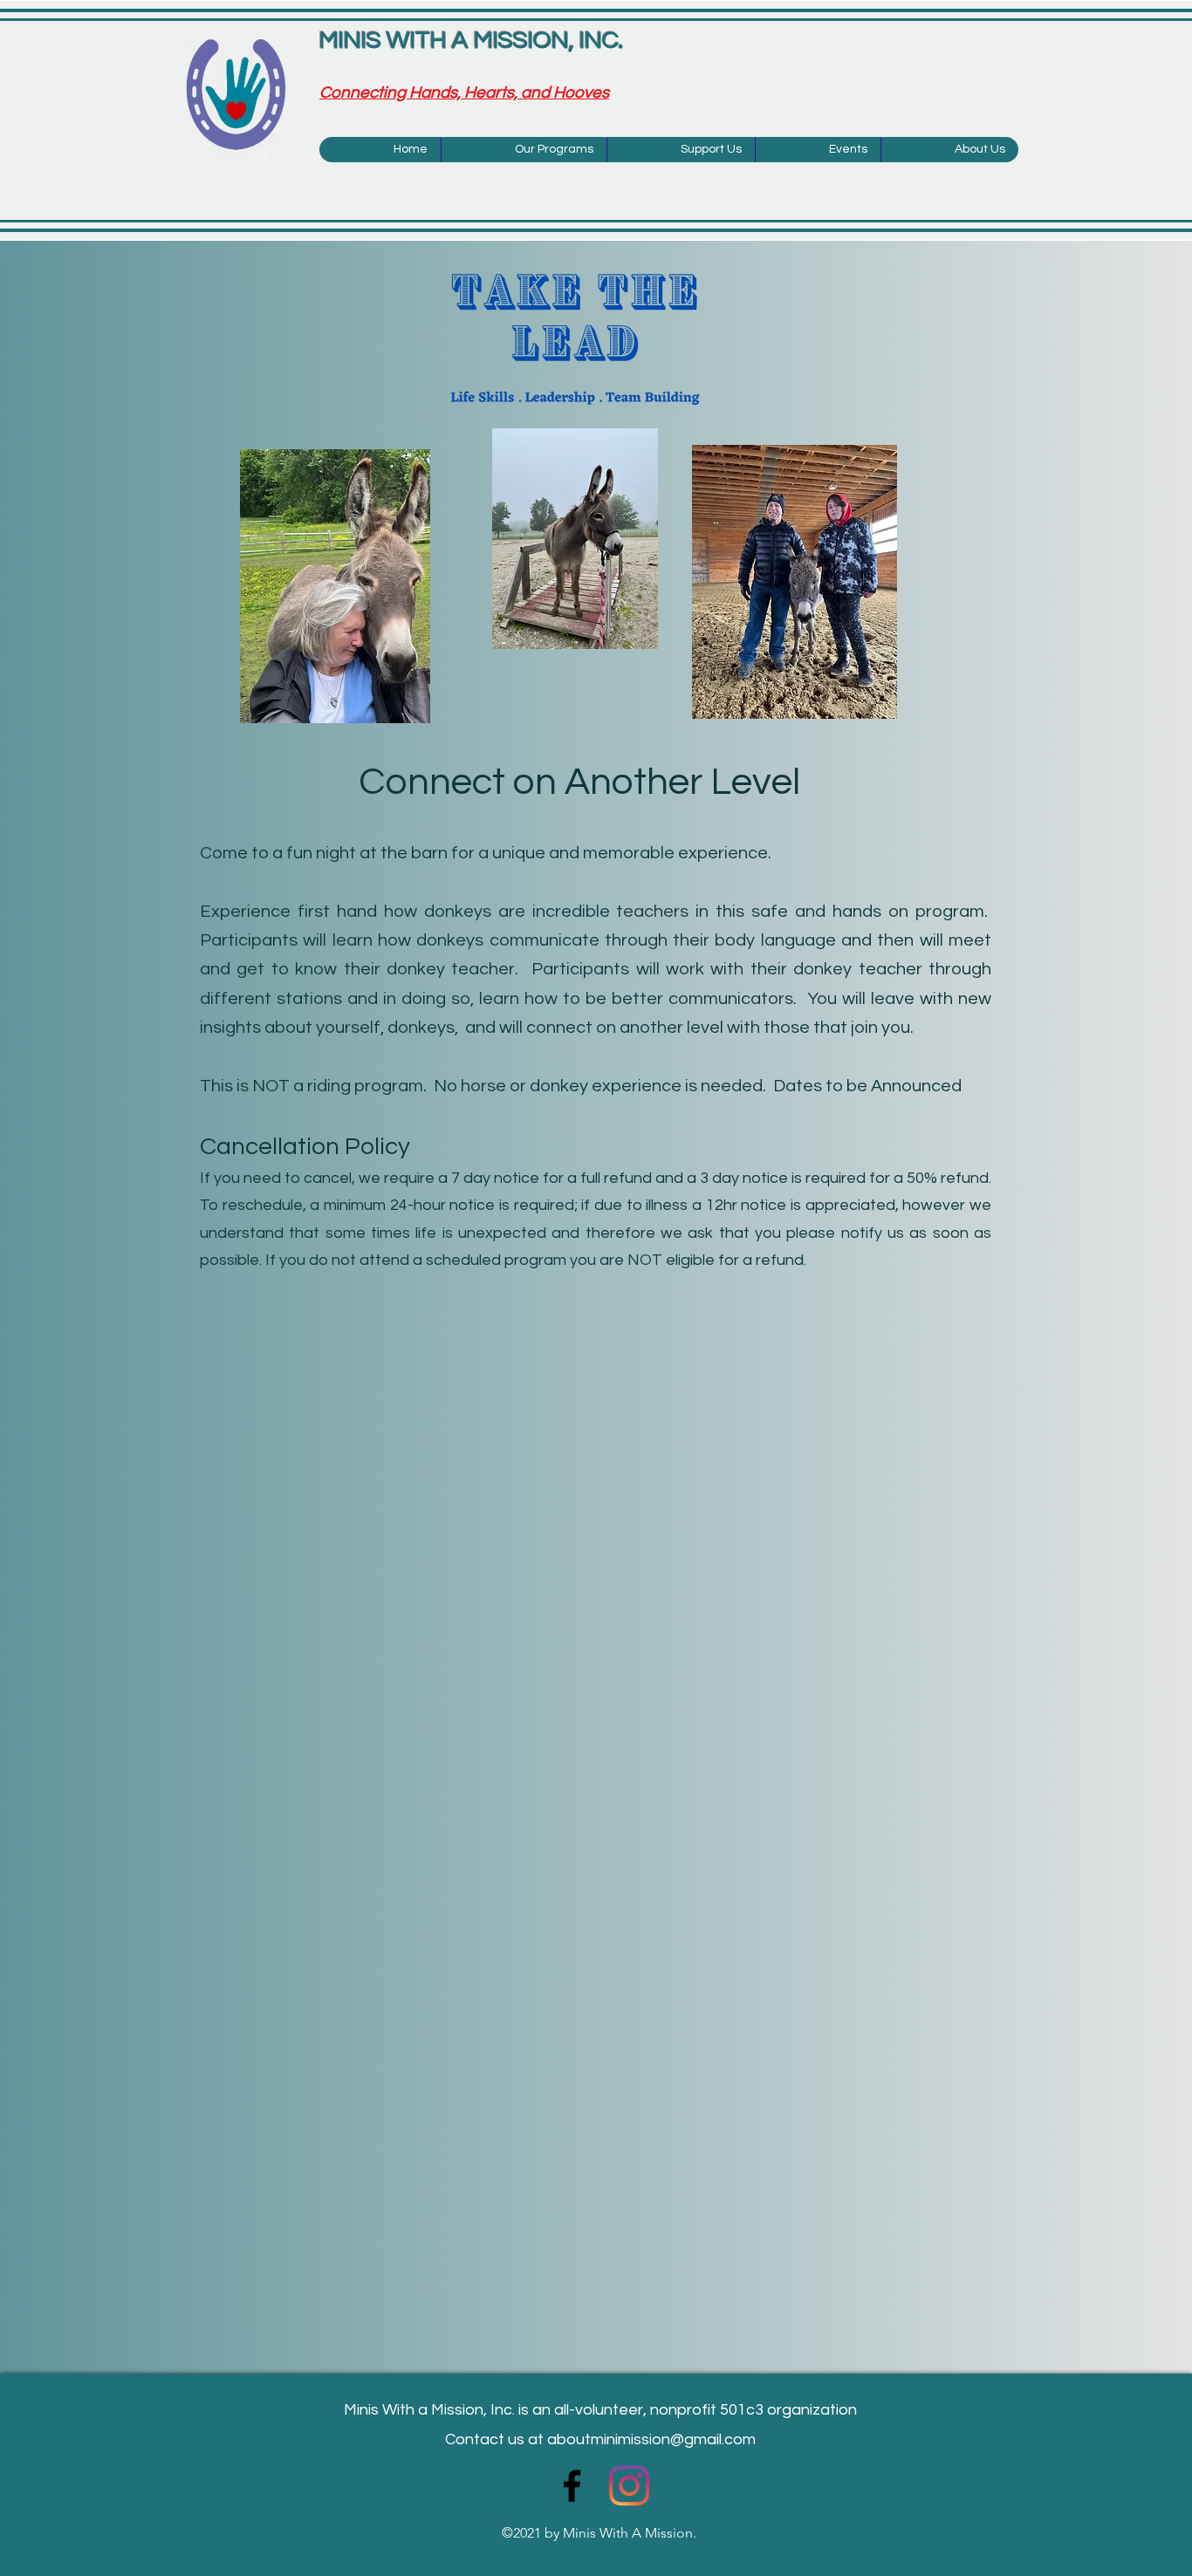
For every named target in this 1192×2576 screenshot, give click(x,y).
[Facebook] (572, 2486)
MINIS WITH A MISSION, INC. (471, 41)
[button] (524, 150)
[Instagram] (629, 2486)
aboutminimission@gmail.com (651, 2439)
